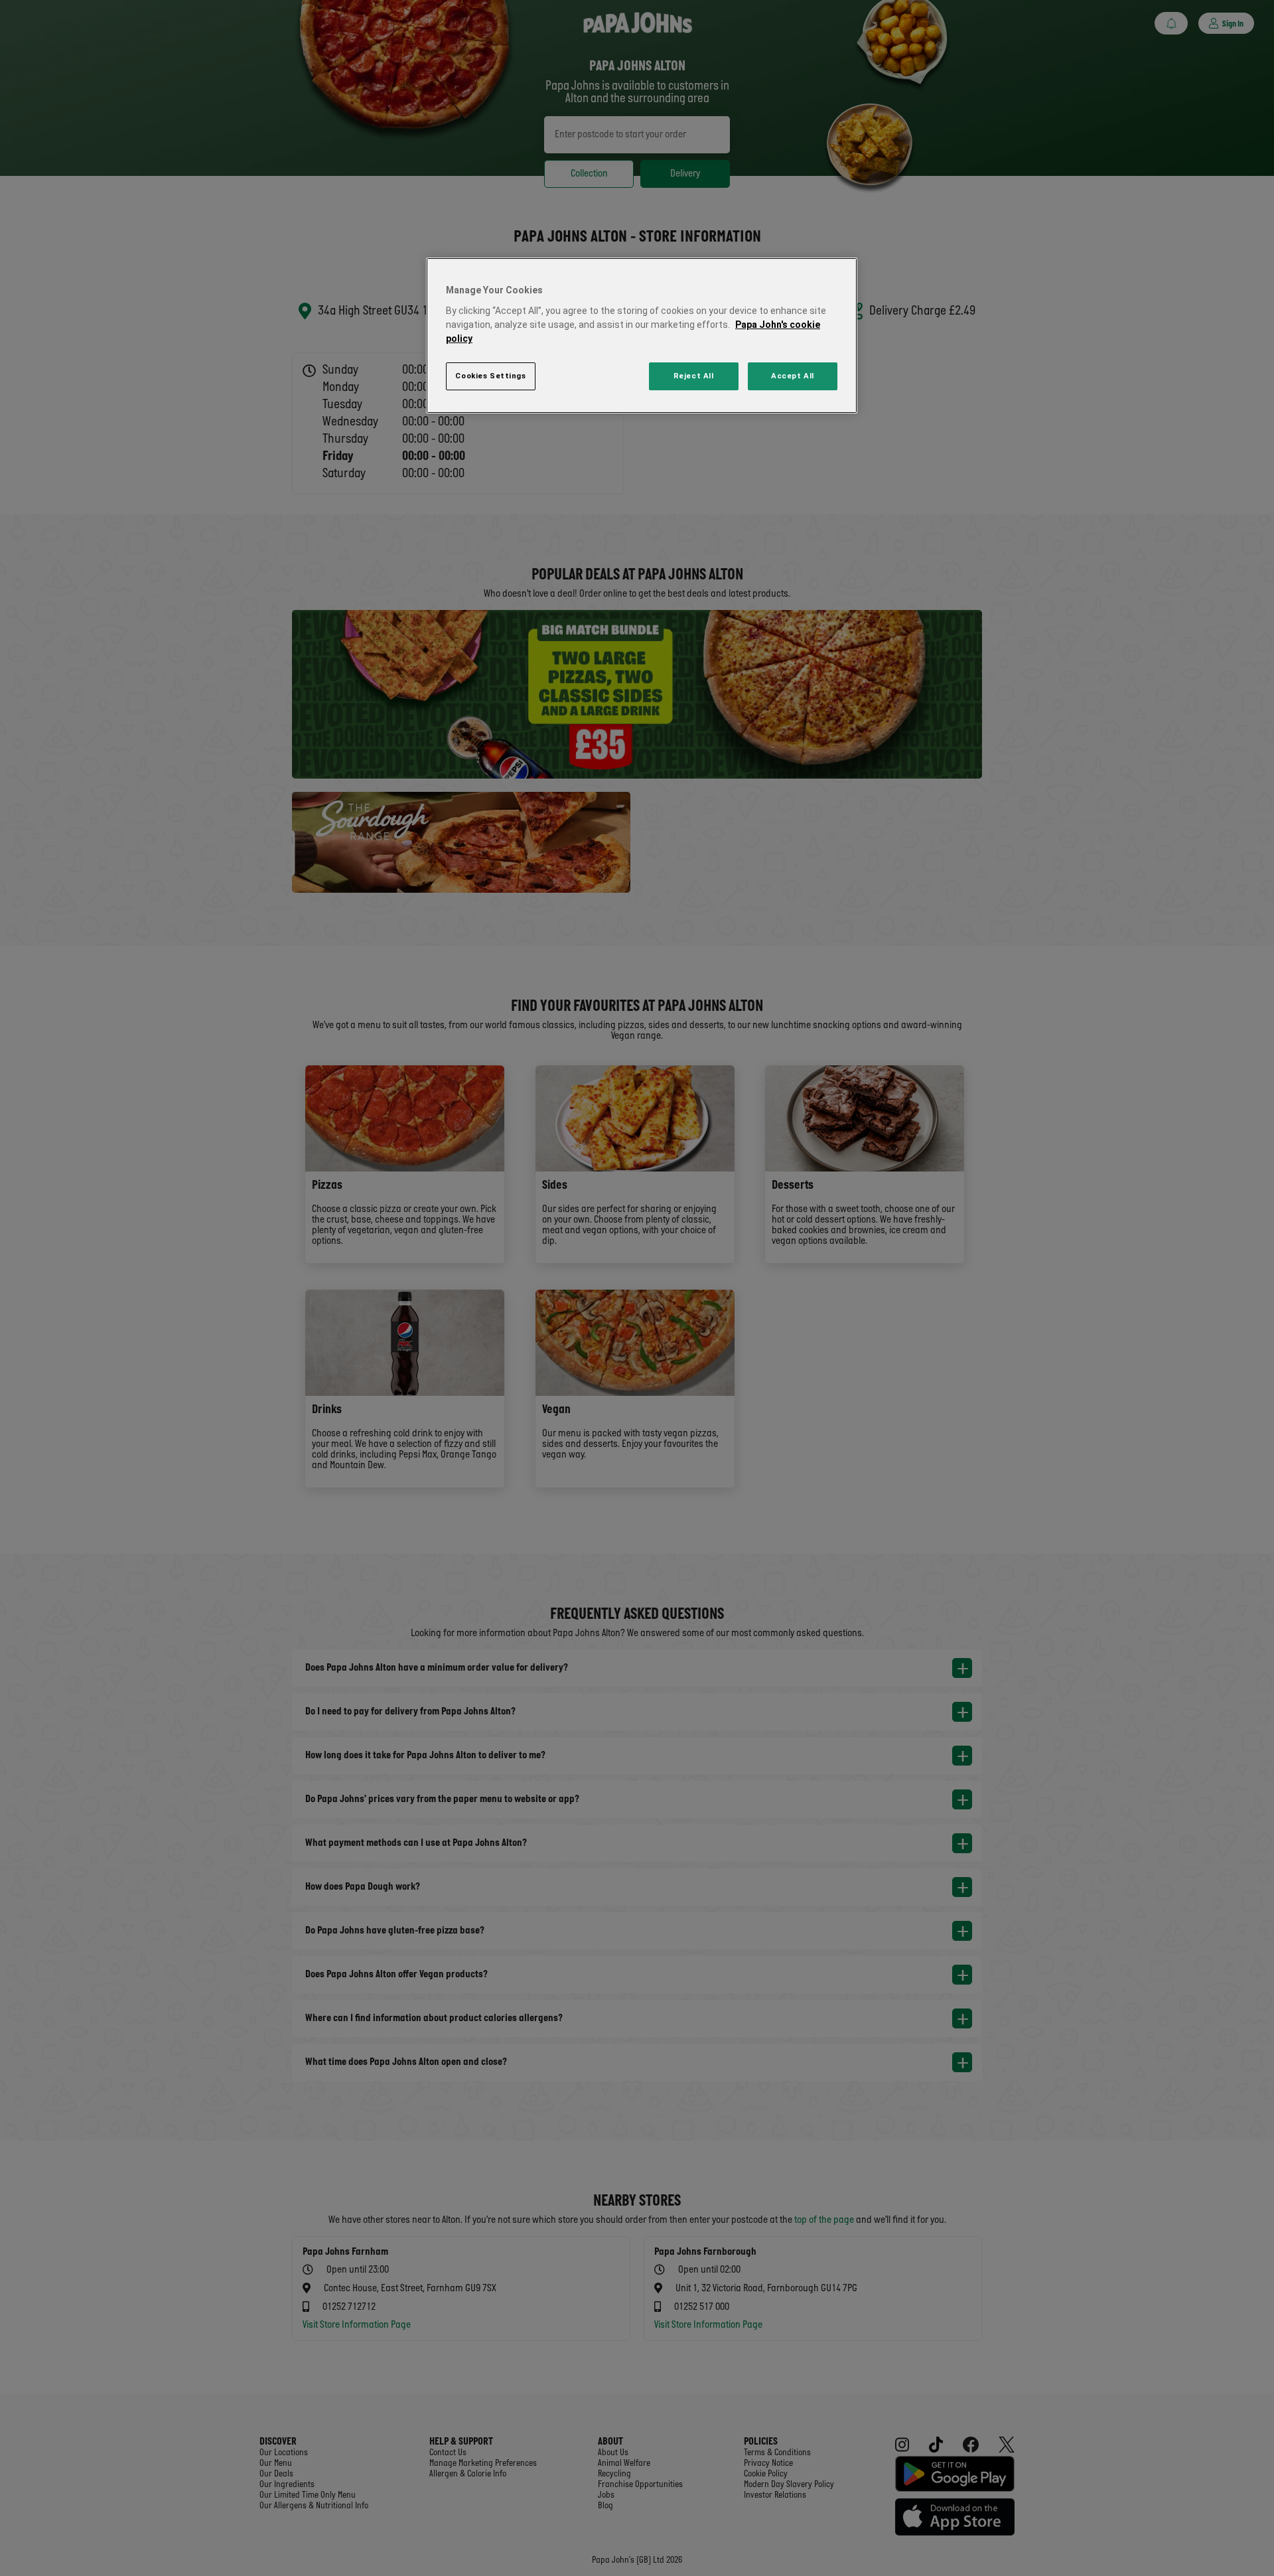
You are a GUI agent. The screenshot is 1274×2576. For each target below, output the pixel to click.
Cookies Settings (490, 376)
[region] (642, 336)
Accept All (793, 376)
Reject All (694, 376)
